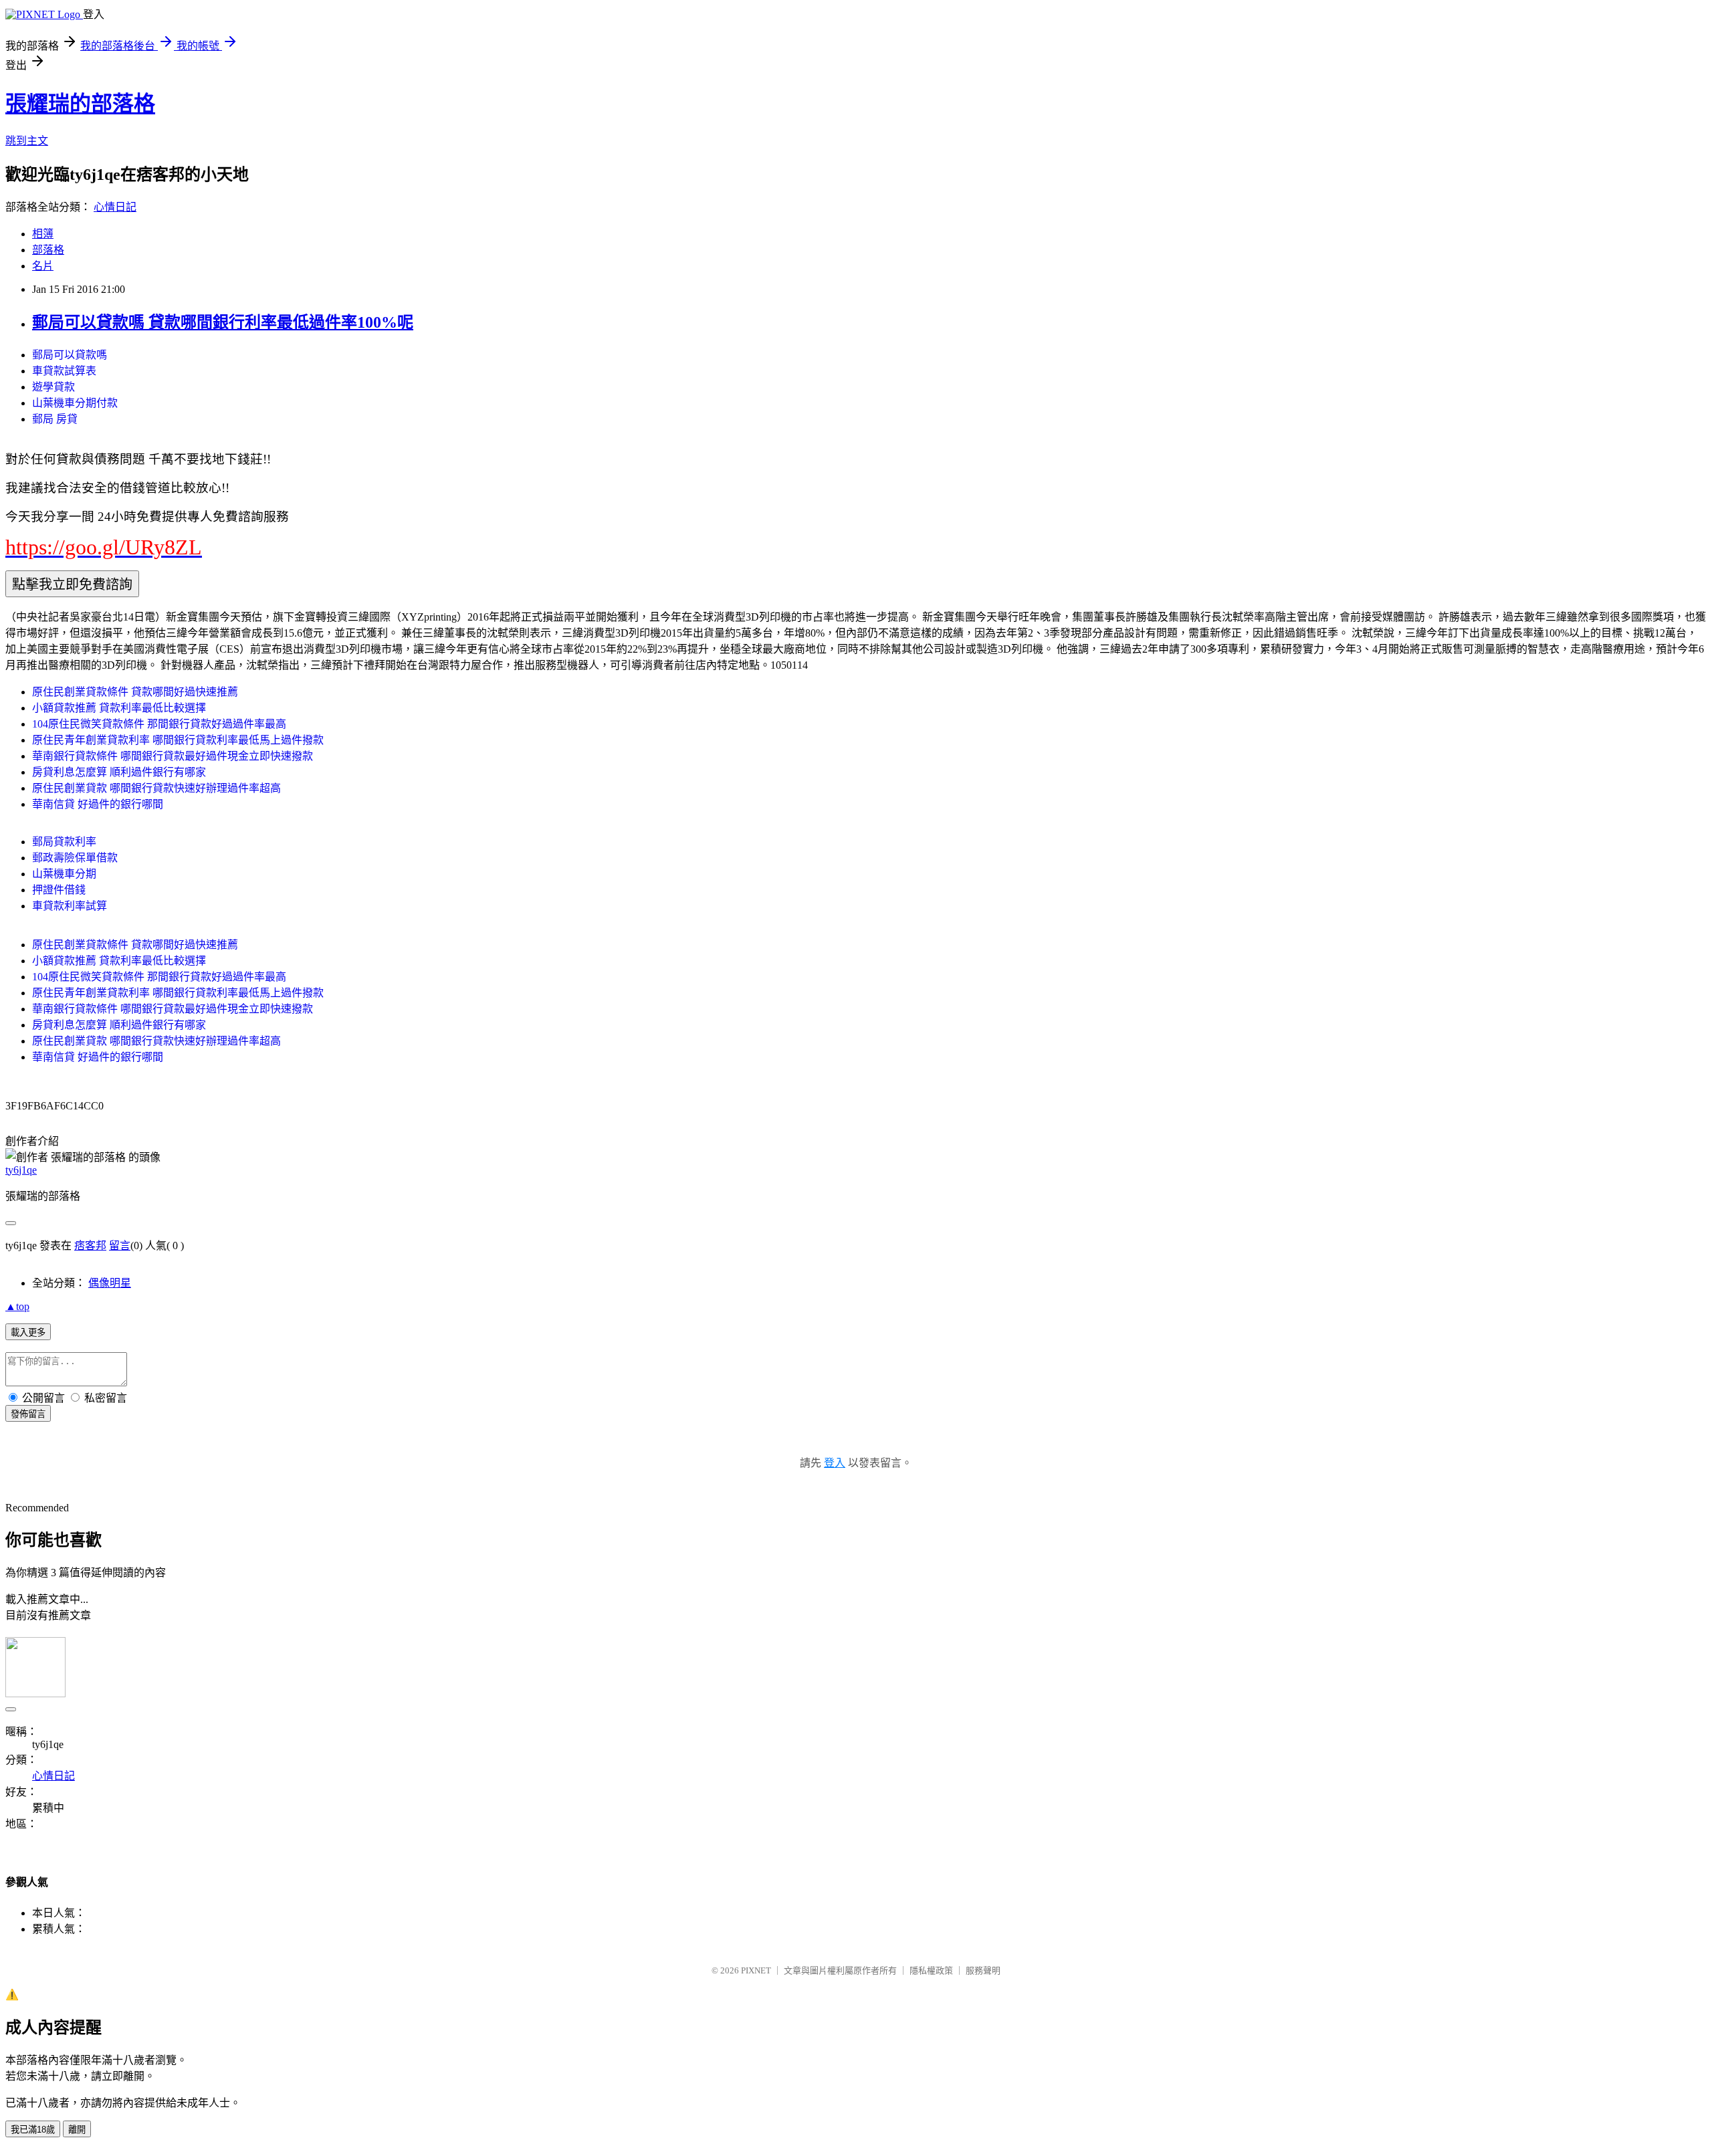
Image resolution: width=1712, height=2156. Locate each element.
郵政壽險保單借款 (75, 858)
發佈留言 (28, 1414)
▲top (17, 1306)
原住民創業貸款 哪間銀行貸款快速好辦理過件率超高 (156, 788)
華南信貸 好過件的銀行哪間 (98, 804)
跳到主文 (27, 141)
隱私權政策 (931, 1970)
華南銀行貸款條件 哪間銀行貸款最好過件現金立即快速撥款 (173, 756)
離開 (77, 2130)
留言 (120, 1246)
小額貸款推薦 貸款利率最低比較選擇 (119, 708)
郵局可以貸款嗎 (70, 355)
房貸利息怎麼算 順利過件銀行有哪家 (119, 772)
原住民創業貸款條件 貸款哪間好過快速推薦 (135, 692)
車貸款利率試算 (70, 906)
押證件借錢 (59, 890)
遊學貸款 (53, 387)
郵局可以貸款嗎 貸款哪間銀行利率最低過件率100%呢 (223, 322)
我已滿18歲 (33, 2130)
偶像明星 (110, 1283)
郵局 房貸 (55, 419)
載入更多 (28, 1332)
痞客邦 (90, 1246)
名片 (43, 266)
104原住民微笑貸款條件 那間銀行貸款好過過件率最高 (159, 724)
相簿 (43, 234)
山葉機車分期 (64, 874)
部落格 (48, 250)
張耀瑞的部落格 (80, 104)
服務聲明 (983, 1970)
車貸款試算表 (64, 371)
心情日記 (115, 207)
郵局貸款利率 (64, 842)
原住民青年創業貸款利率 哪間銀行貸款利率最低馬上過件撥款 (178, 740)
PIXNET (756, 1970)
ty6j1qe (21, 1170)
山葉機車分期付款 (75, 403)
